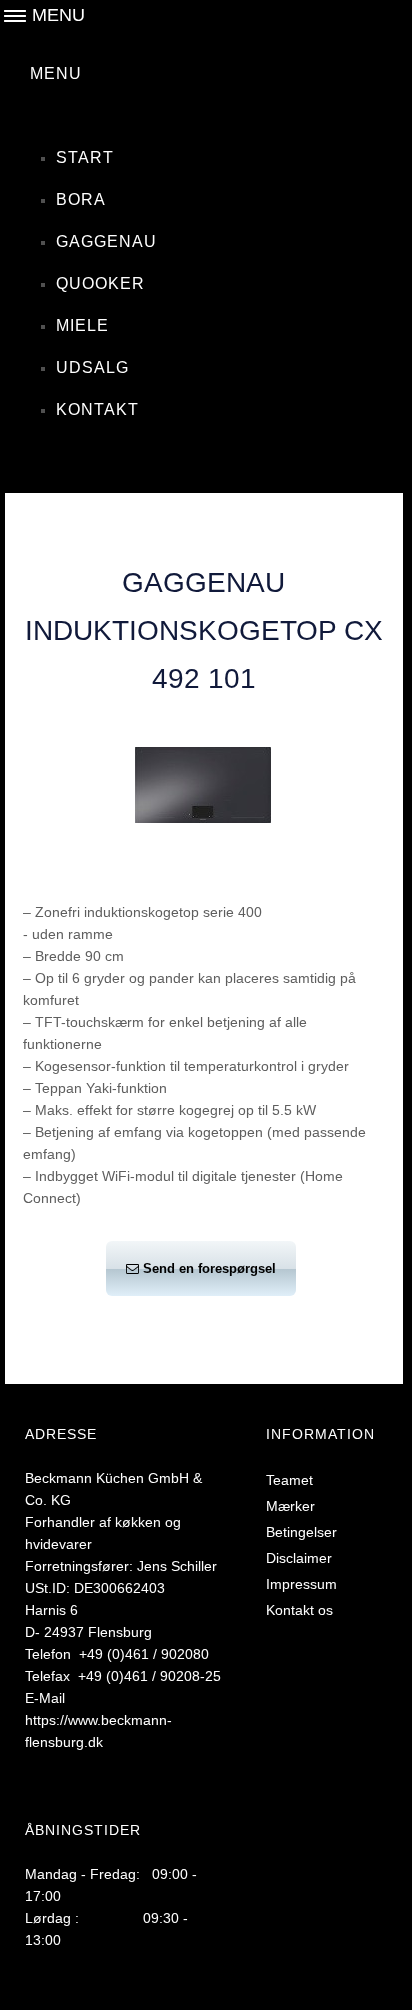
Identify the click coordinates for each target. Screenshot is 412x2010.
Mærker (290, 1506)
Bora (81, 199)
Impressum (301, 1584)
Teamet (289, 1480)
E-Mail (45, 1698)
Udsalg (92, 367)
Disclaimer (299, 1558)
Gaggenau (106, 241)
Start (85, 157)
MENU (56, 73)
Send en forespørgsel (209, 1268)
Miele (82, 325)
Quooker (100, 283)
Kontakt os (299, 1610)
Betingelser (301, 1532)
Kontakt (97, 409)
